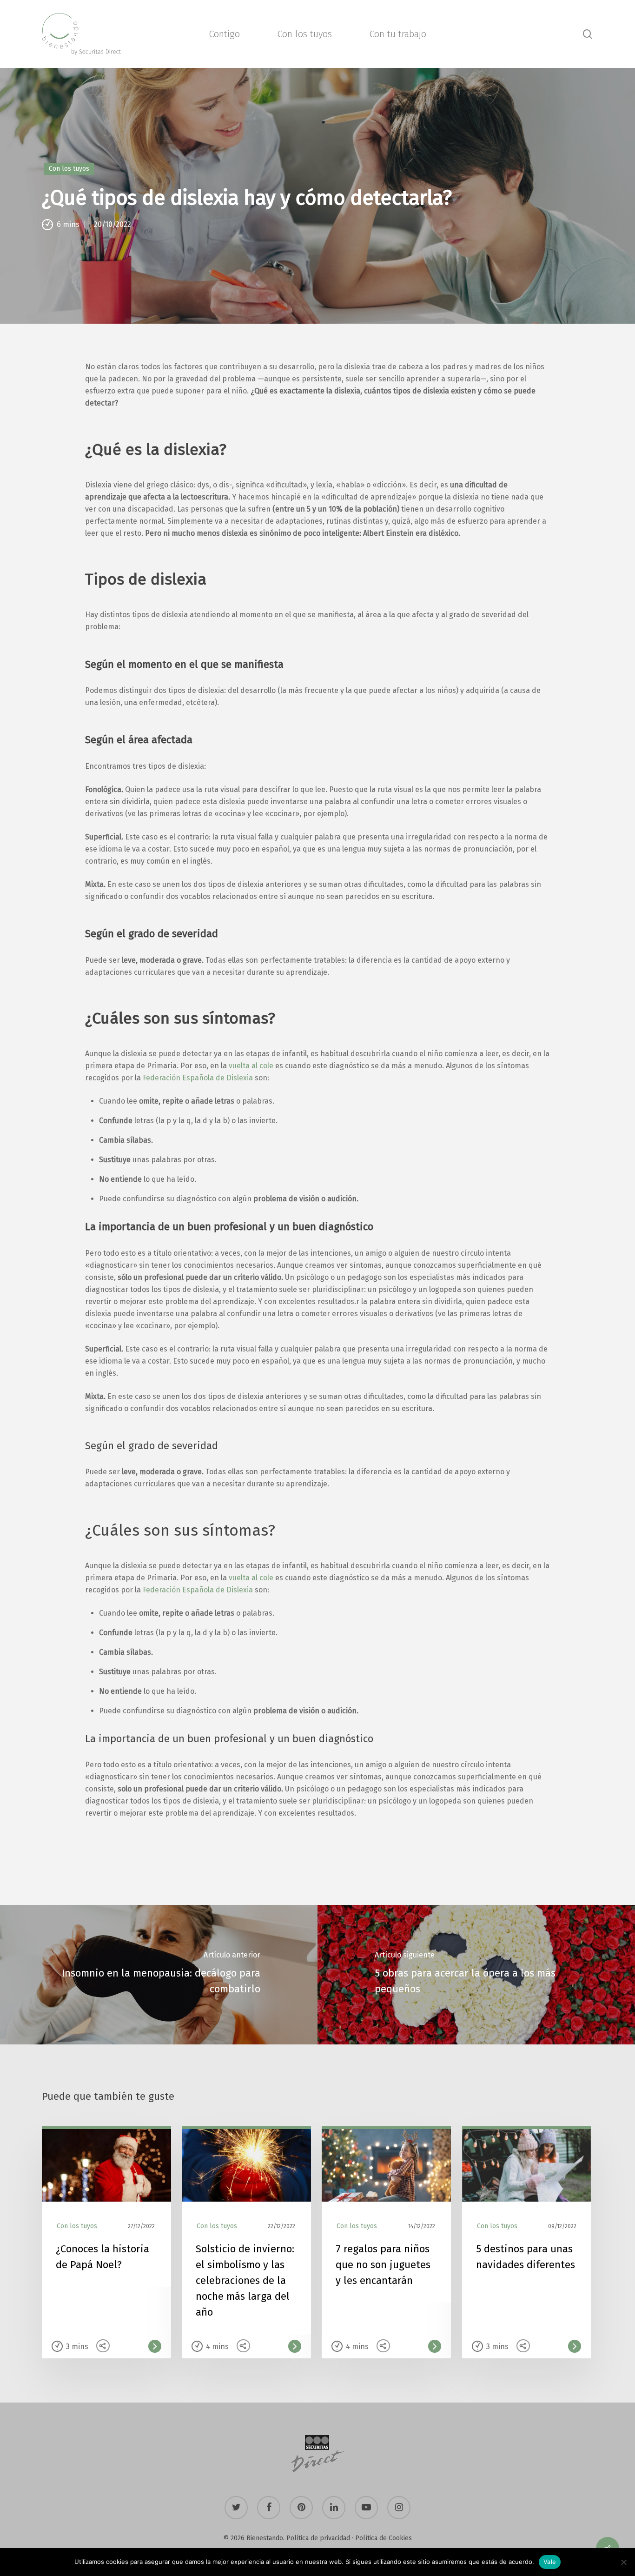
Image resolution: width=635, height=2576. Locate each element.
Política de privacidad (318, 2538)
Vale (550, 2562)
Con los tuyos (69, 169)
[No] (623, 2562)
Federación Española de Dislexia (198, 1590)
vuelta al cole (251, 1578)
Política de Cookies (384, 2538)
